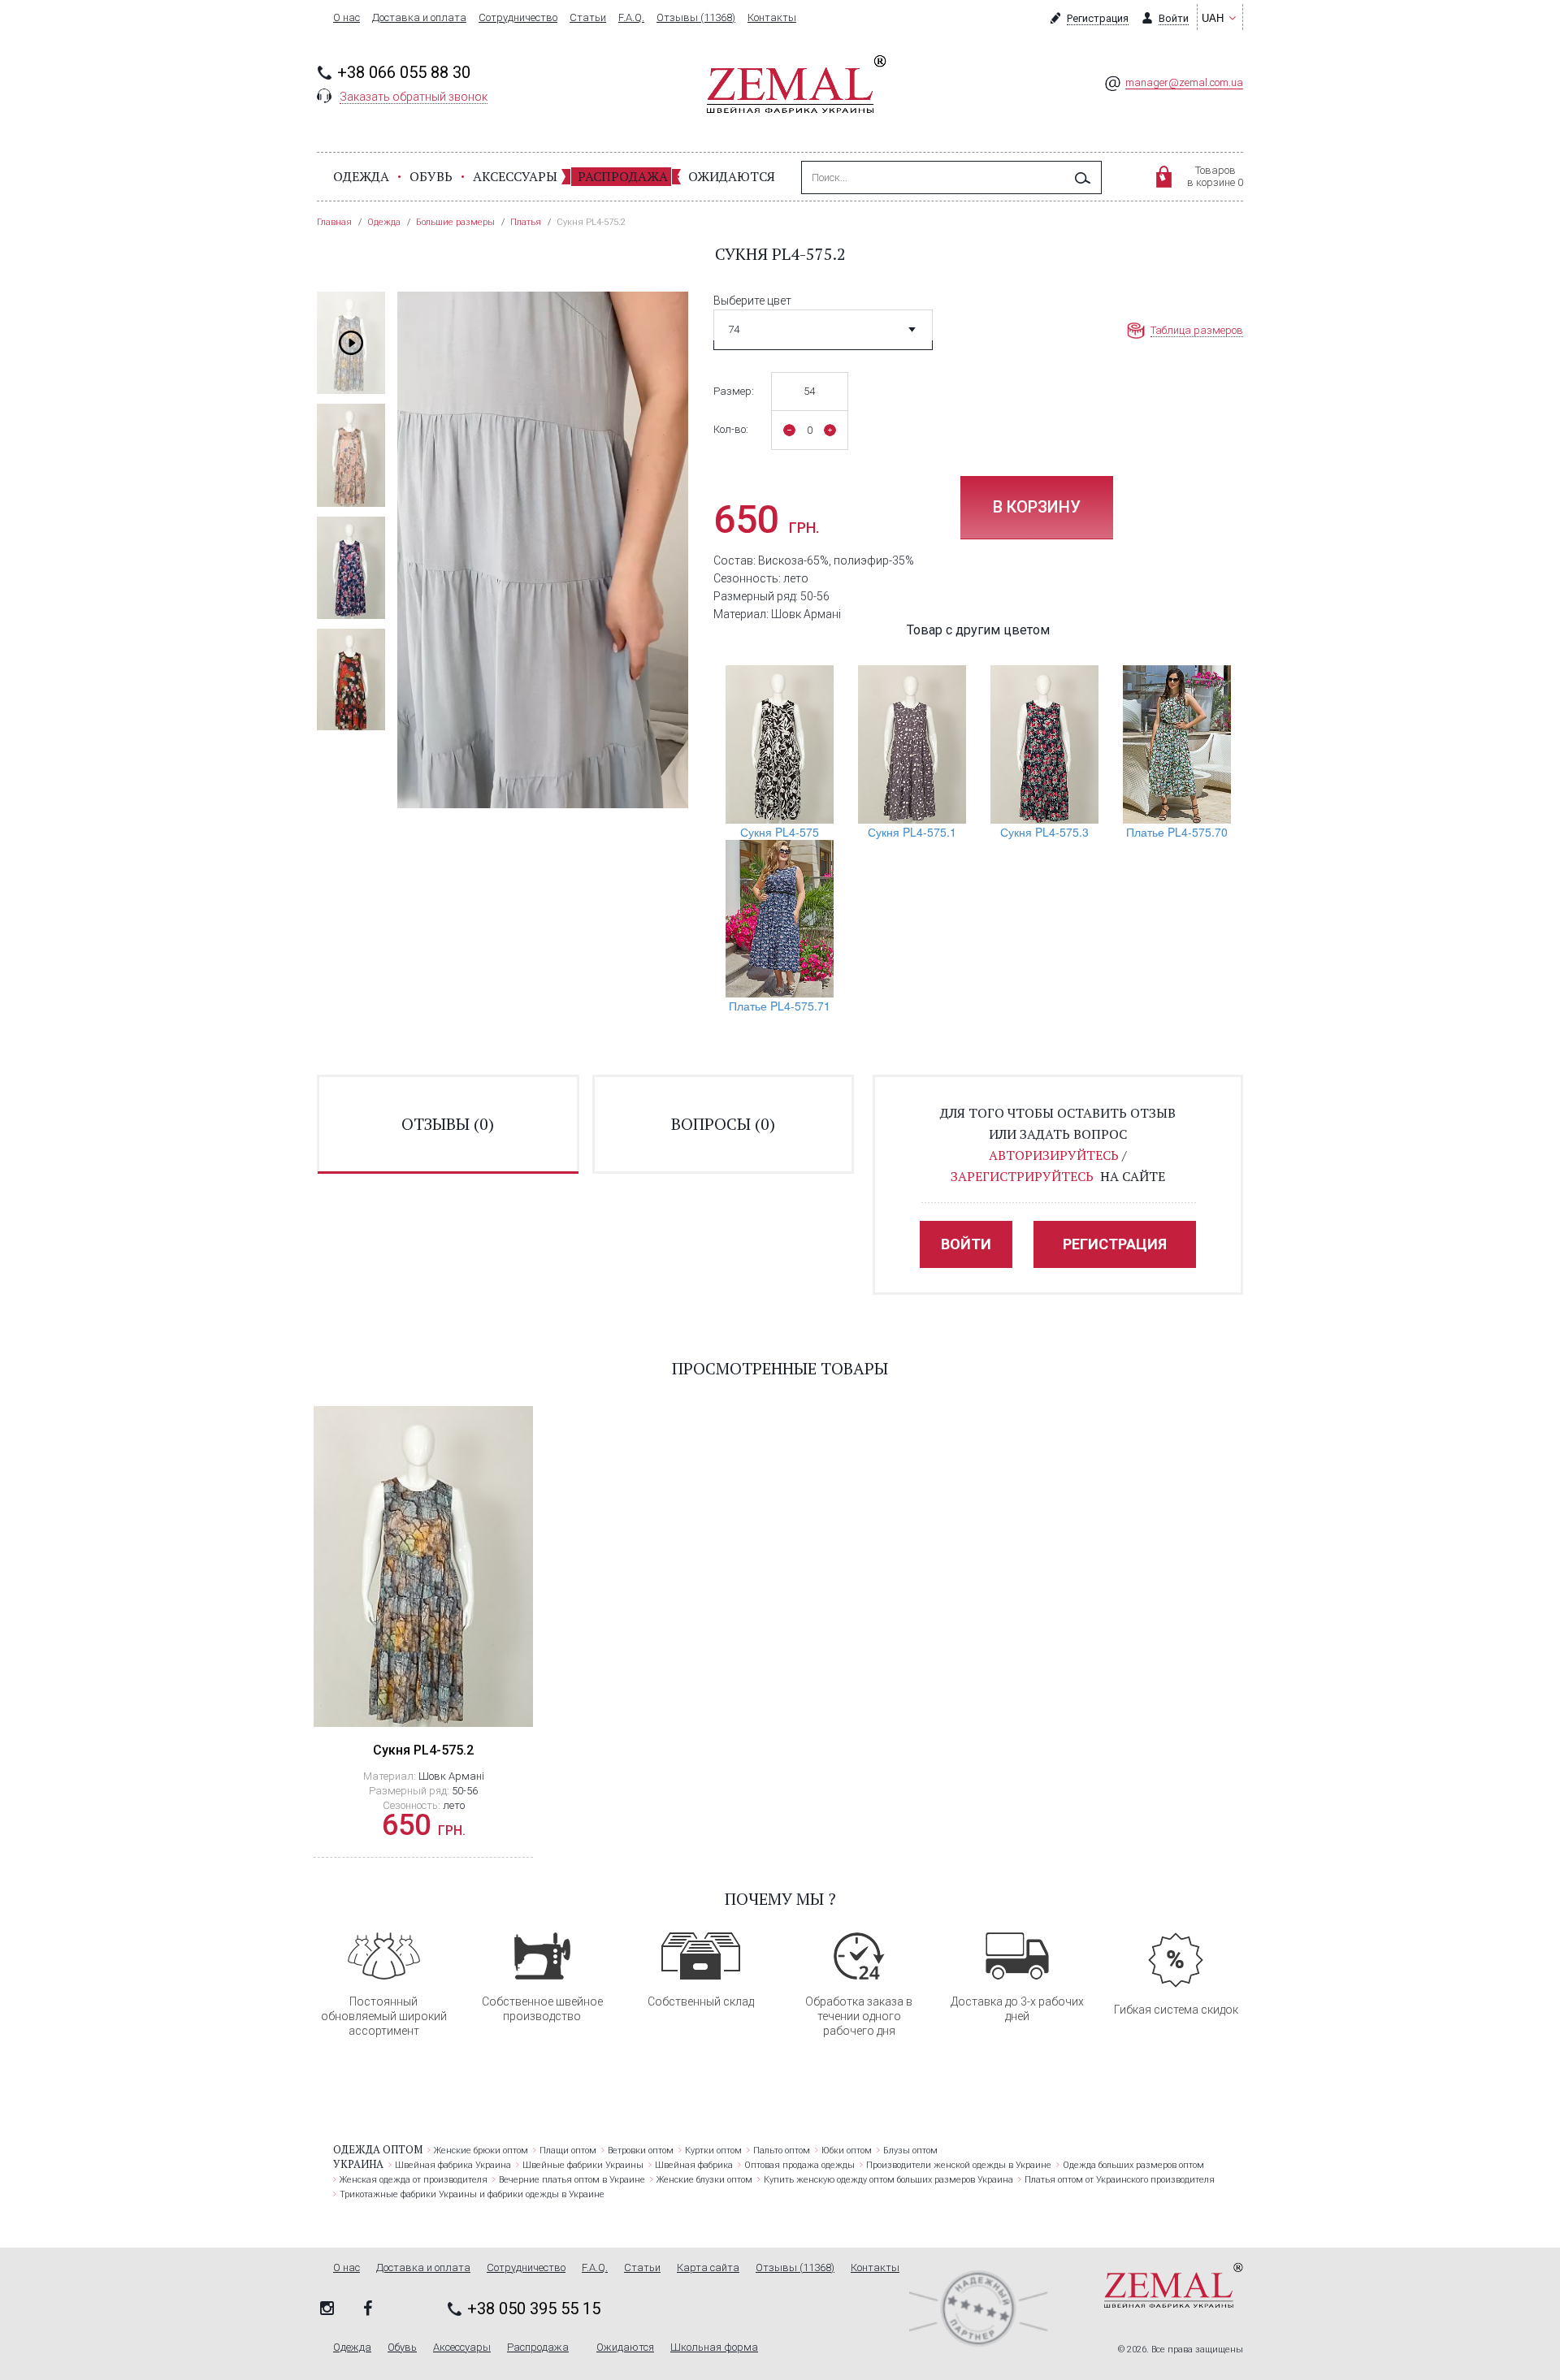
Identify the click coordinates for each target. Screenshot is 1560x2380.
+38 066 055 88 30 (404, 72)
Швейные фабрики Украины (583, 2165)
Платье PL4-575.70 (1177, 832)
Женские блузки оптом (704, 2180)
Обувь (431, 176)
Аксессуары (515, 176)
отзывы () (448, 1124)
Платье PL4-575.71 (780, 1006)
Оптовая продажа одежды (799, 2165)
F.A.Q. (631, 18)
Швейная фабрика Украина (453, 2165)
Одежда (361, 176)
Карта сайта (708, 2268)
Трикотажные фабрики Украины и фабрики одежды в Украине (472, 2194)
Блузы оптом (910, 2151)
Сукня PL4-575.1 (912, 832)
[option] (351, 343)
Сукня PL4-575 (780, 832)
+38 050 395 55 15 (534, 2309)
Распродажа (623, 176)
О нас (347, 18)
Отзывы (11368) (696, 18)
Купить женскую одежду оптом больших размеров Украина (888, 2180)
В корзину (1037, 507)
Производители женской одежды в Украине (959, 2165)
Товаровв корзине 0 (1215, 176)
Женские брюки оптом (481, 2151)
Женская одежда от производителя (414, 2180)
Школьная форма (714, 2348)
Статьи (588, 18)
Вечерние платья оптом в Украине (572, 2180)
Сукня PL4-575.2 (423, 1750)
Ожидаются (732, 176)
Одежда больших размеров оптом (1133, 2165)
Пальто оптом (782, 2151)
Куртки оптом (713, 2151)
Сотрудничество (518, 18)
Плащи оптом (568, 2151)
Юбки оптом (847, 2151)
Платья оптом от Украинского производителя (1120, 2180)
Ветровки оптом (641, 2151)
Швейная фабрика (694, 2165)
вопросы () (723, 1124)
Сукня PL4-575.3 (1044, 832)
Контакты (772, 18)
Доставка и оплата (419, 18)
